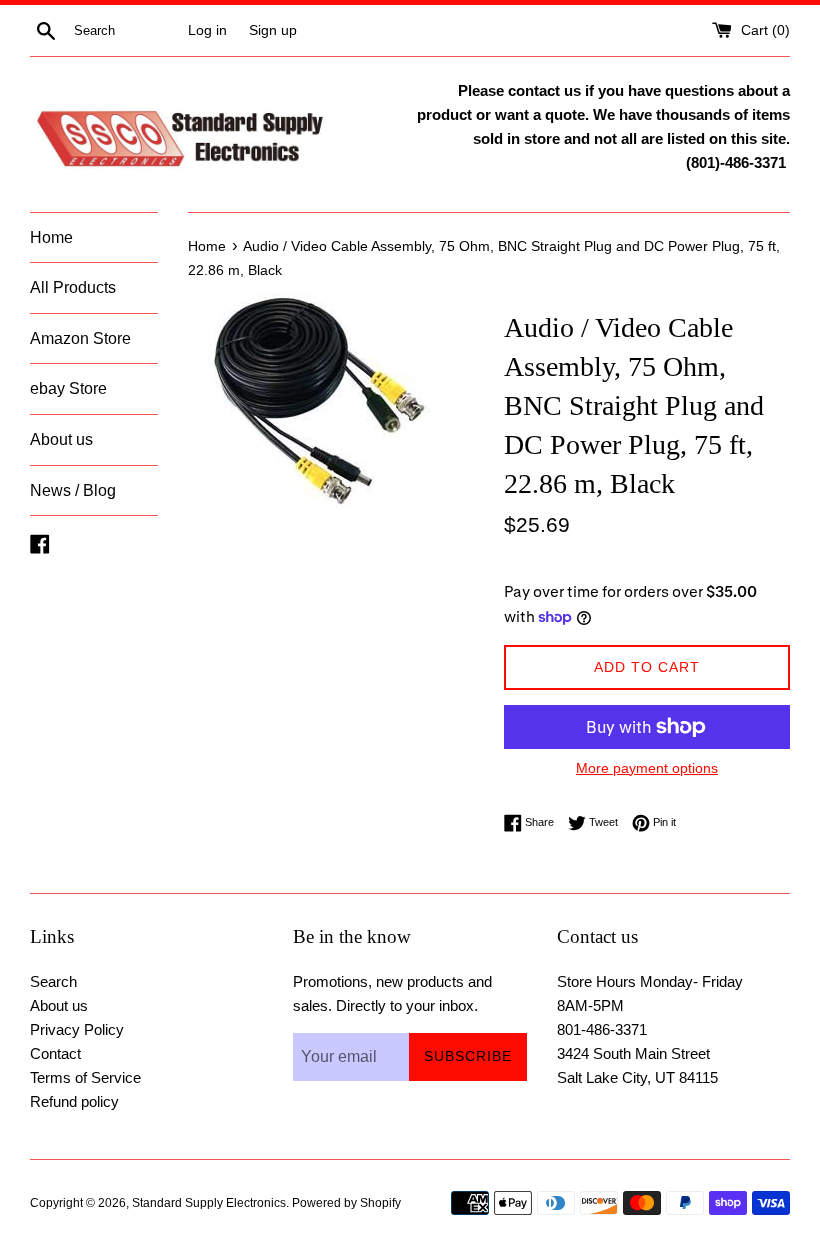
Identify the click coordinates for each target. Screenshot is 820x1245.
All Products (73, 287)
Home (51, 237)
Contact (55, 1053)
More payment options (647, 768)
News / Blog (73, 490)
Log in (207, 30)
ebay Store (68, 388)
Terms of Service (85, 1077)
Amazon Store (80, 338)
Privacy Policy (77, 1029)
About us (61, 439)
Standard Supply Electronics (209, 1203)
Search (53, 981)
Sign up (273, 30)
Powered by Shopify (346, 1203)
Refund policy (74, 1101)
